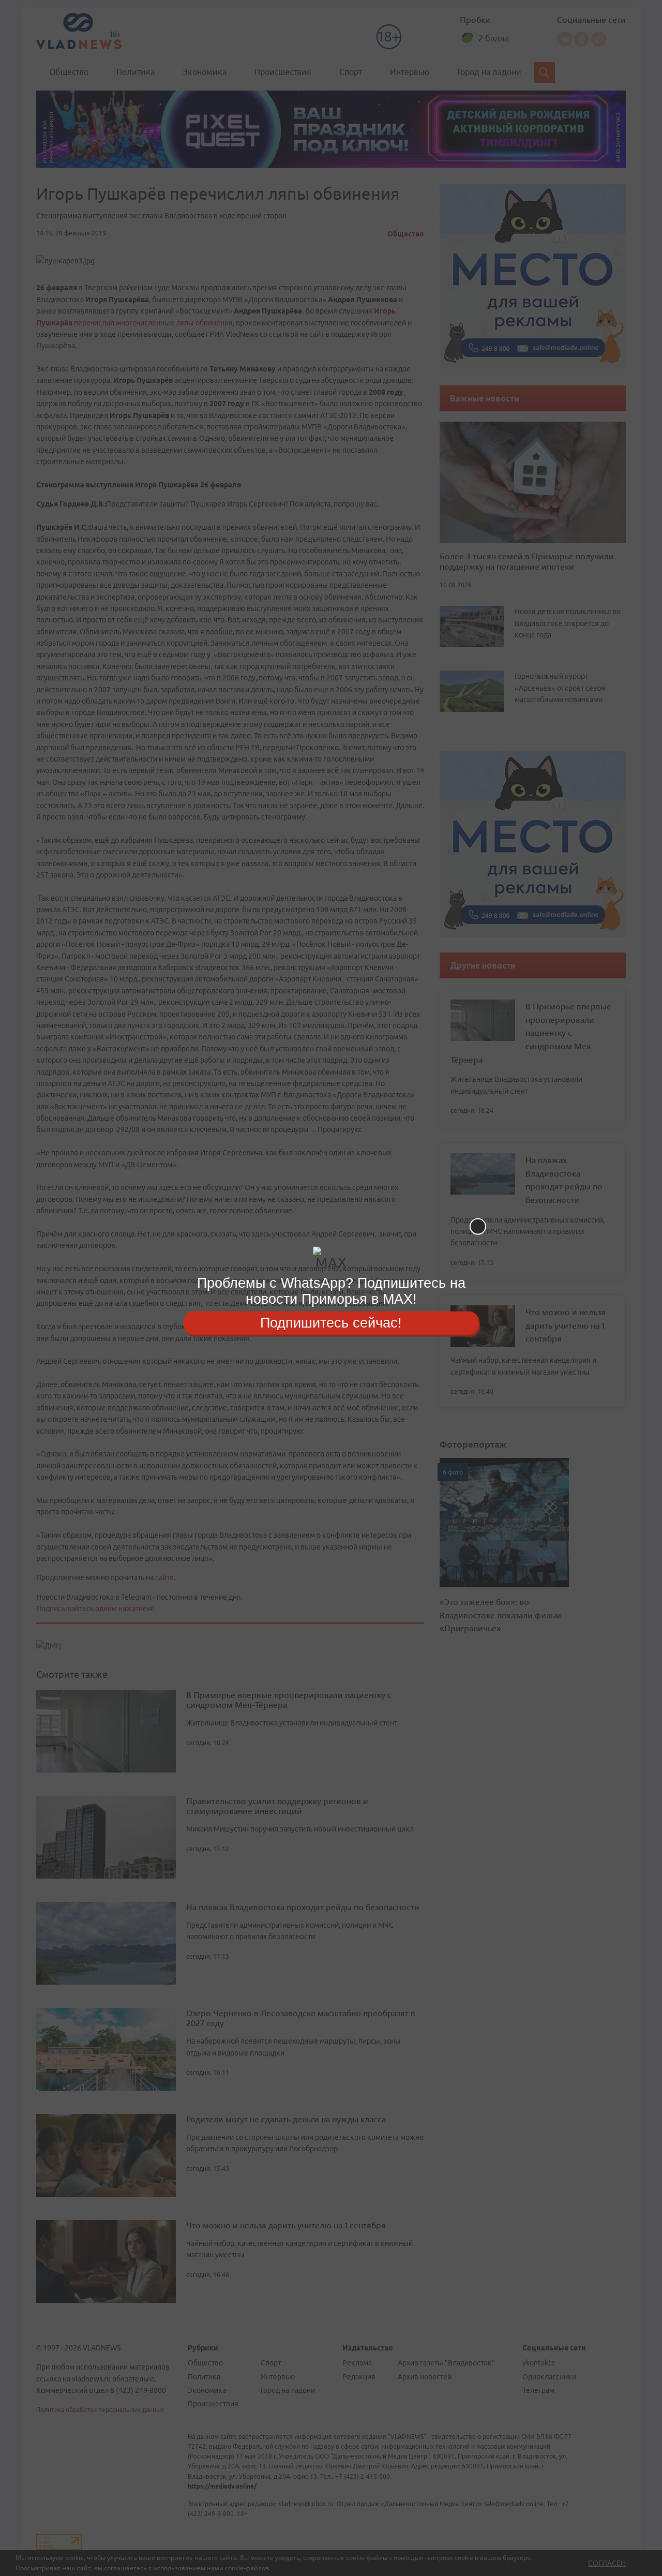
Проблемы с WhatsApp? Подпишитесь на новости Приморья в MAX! (331, 1291)
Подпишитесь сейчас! (331, 1322)
